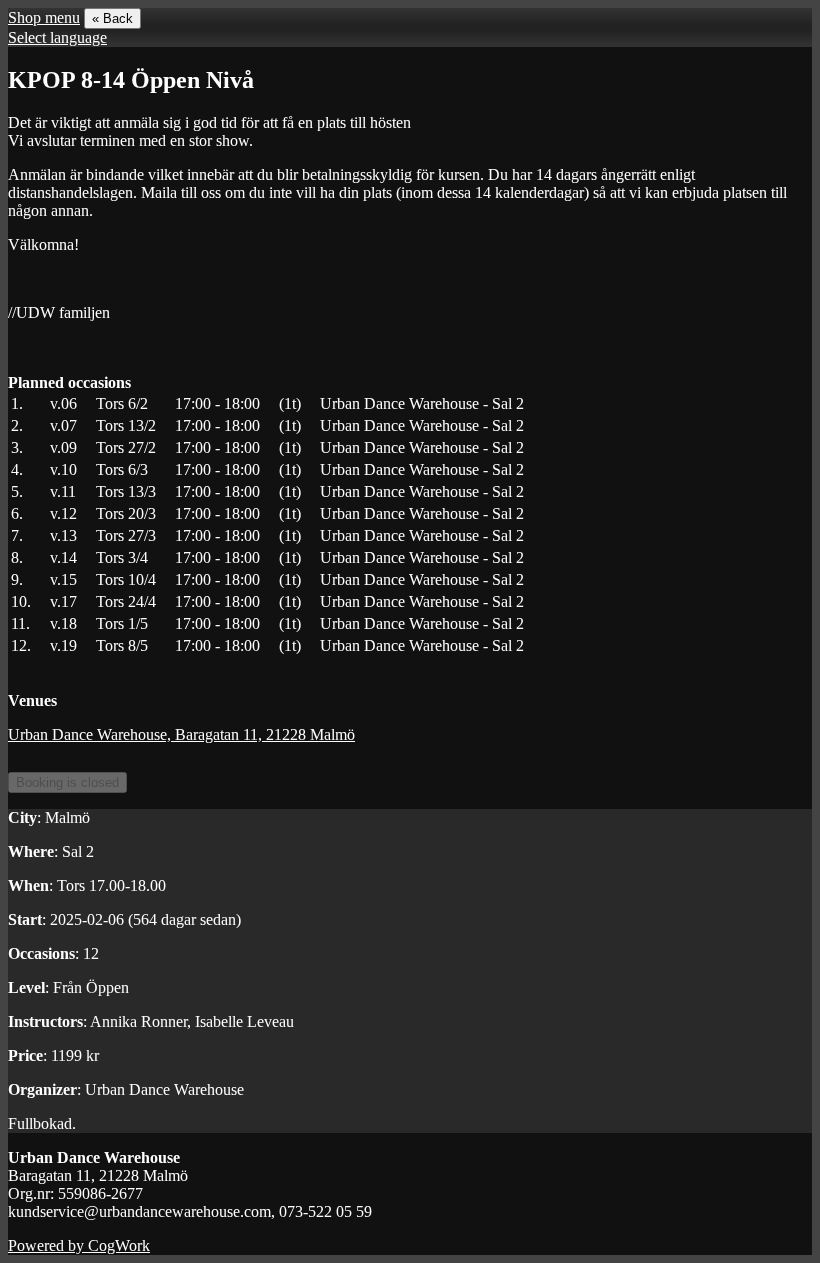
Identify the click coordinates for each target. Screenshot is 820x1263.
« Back (112, 18)
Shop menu (44, 17)
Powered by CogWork (79, 1245)
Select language (57, 37)
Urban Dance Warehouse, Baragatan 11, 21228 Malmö (181, 734)
